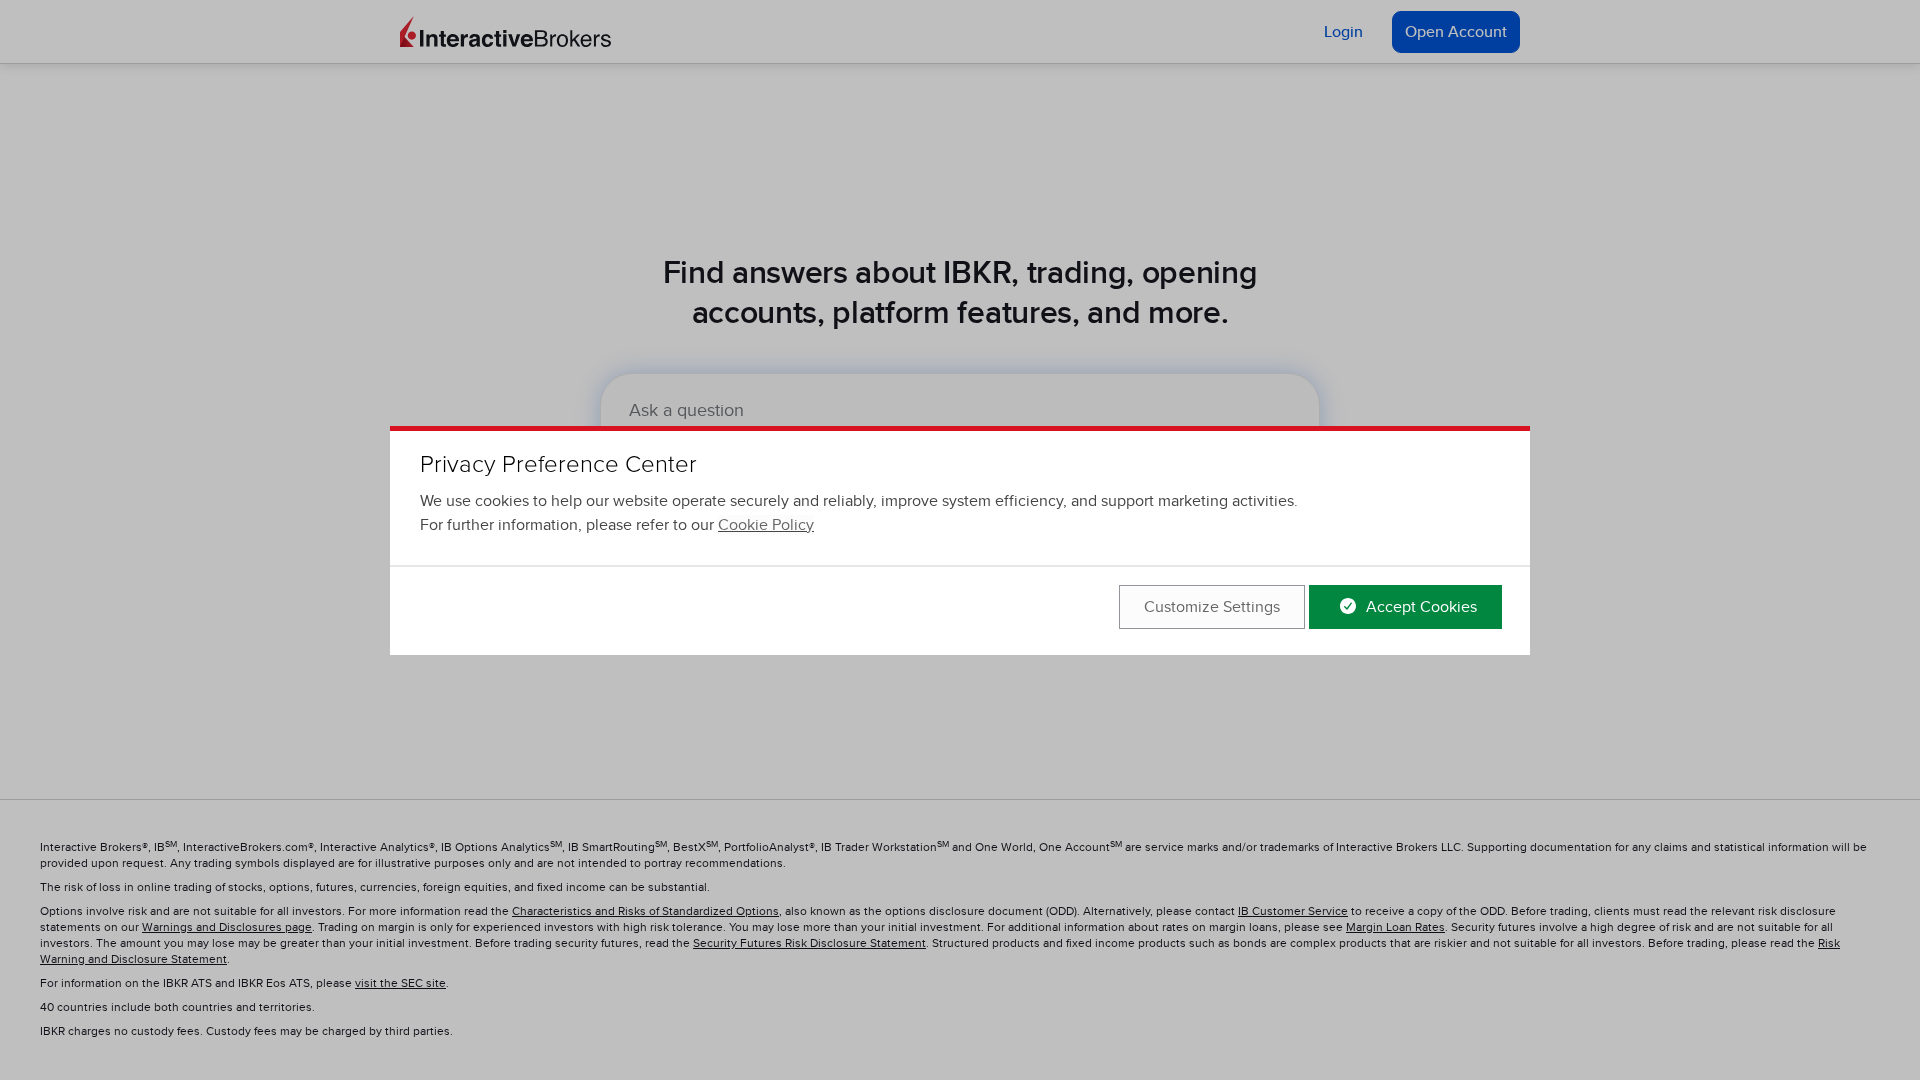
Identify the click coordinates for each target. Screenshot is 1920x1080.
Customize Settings (1212, 607)
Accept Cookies (1419, 607)
